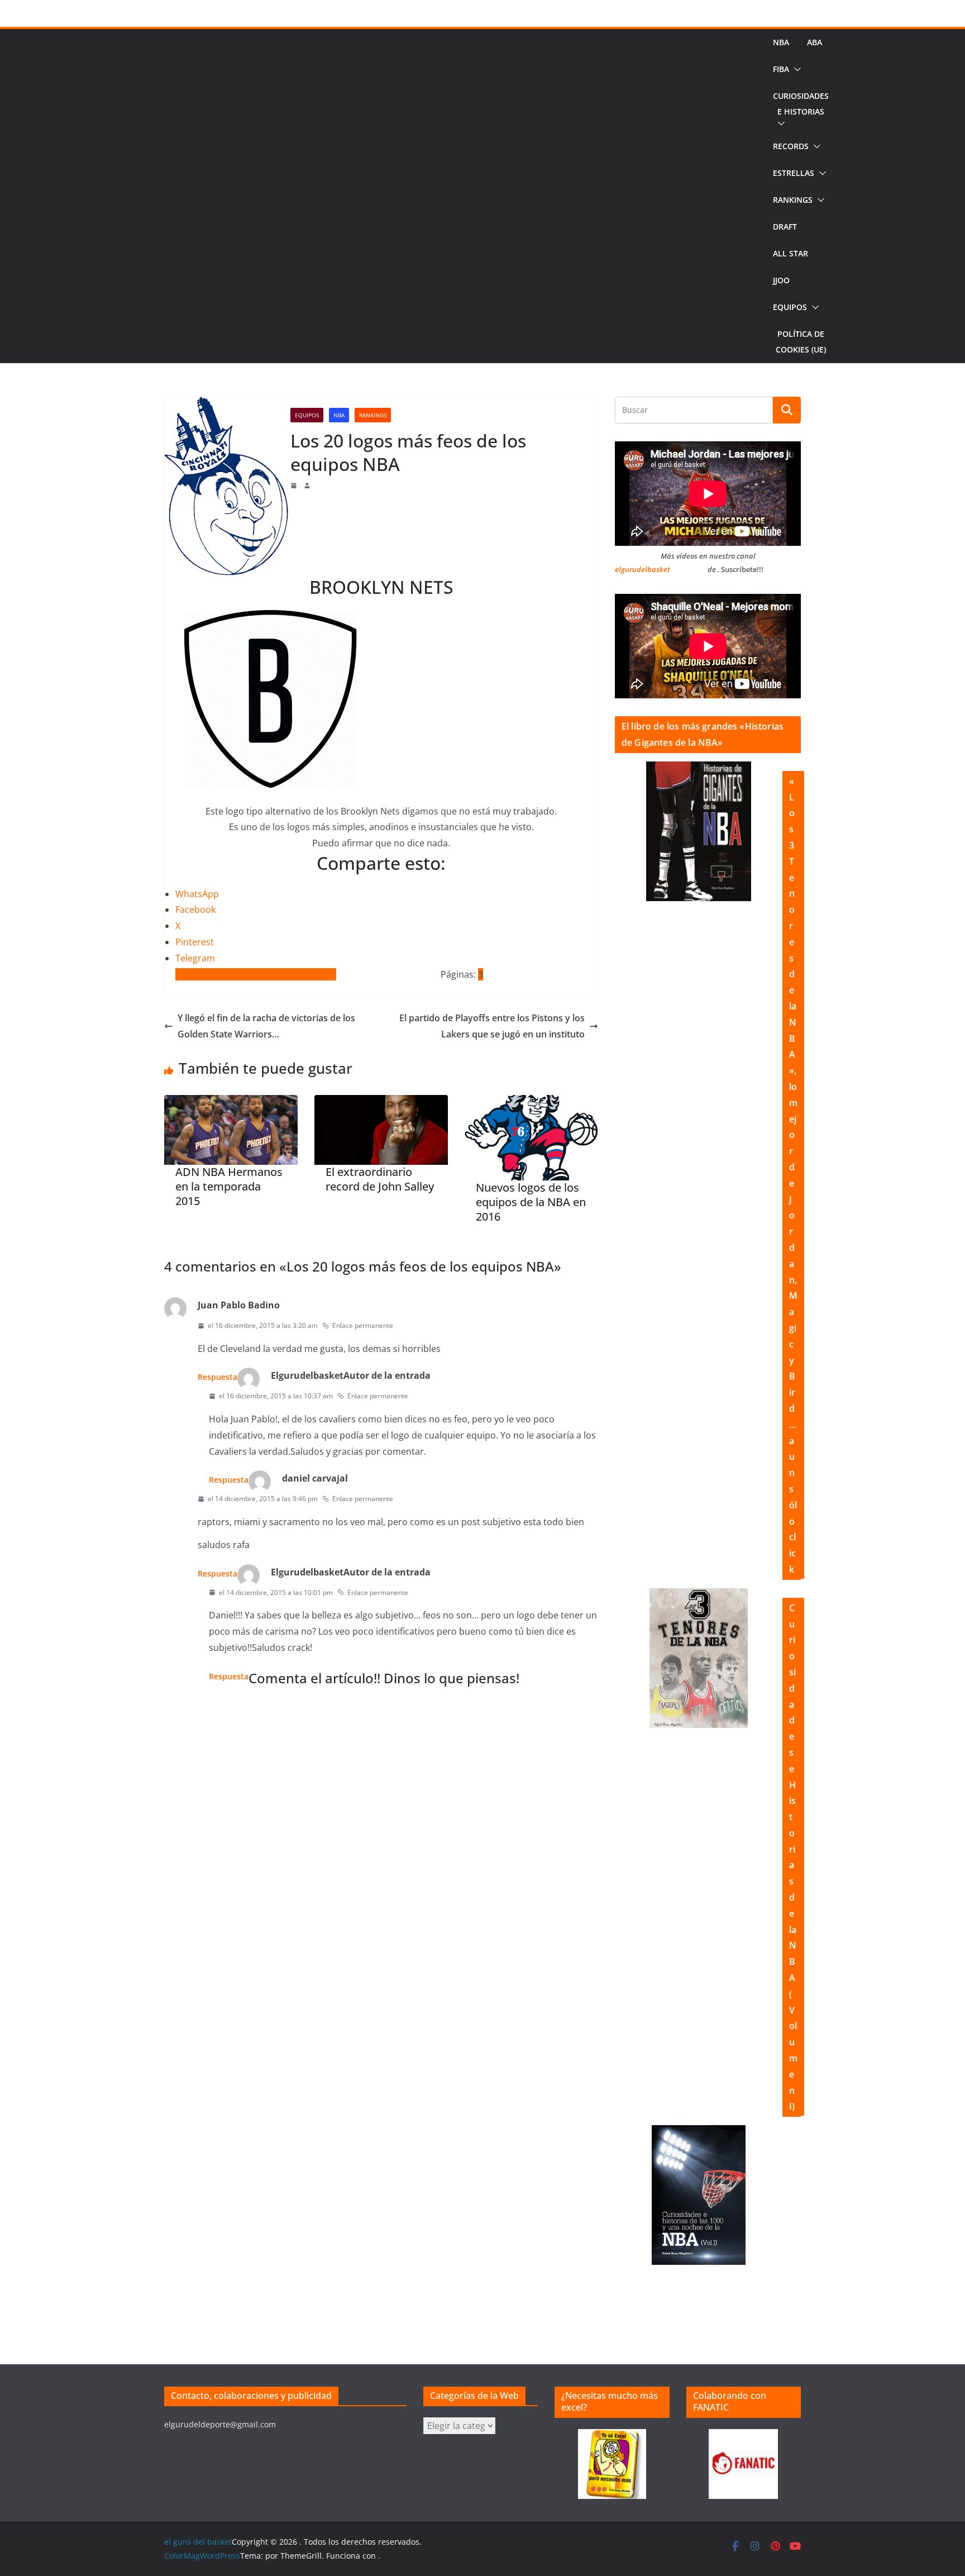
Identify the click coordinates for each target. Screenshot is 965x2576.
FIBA (781, 69)
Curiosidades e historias (801, 104)
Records (791, 146)
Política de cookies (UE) (801, 342)
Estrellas (794, 173)
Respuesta (218, 1377)
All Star (790, 253)
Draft (785, 227)
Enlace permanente (363, 1325)
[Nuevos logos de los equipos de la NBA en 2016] (531, 1138)
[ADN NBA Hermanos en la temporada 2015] (231, 1130)
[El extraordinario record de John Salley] (381, 1130)
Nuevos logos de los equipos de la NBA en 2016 (531, 1202)
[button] (795, 69)
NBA (781, 42)
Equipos (790, 307)
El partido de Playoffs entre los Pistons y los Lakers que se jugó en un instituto (492, 1026)
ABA (814, 42)
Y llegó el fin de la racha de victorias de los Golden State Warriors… (266, 1026)
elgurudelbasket (642, 569)
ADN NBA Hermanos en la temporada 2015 (229, 1187)
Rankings (793, 200)
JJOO (781, 280)
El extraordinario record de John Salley (380, 1179)
